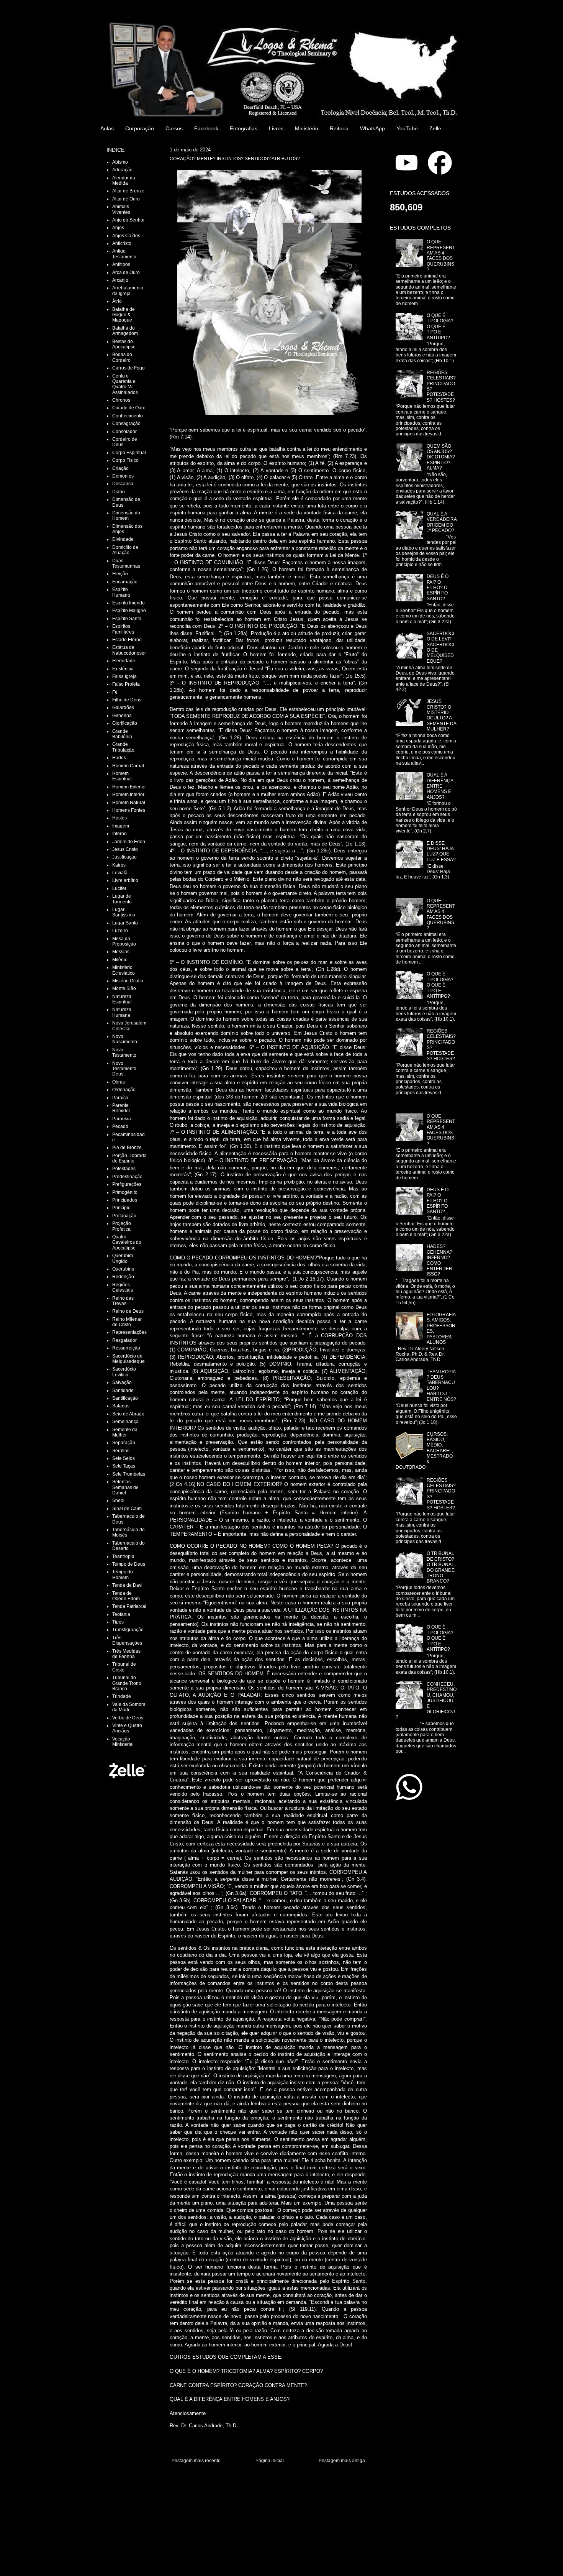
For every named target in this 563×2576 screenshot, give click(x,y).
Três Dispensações (127, 1640)
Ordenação (124, 1090)
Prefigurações (127, 1184)
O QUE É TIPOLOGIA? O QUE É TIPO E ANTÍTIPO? (440, 327)
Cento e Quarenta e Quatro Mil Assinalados (125, 384)
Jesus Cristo (125, 849)
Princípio (121, 1208)
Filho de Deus (127, 700)
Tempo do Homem (123, 1574)
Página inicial (270, 2461)
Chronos (121, 400)
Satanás (121, 1406)
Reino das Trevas (123, 1301)
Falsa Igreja (124, 676)
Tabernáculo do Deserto (128, 1546)
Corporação (140, 128)
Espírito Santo (127, 619)
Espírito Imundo (128, 603)
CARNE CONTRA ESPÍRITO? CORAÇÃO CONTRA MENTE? (238, 2385)
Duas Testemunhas (126, 563)
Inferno (119, 834)
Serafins (121, 1451)
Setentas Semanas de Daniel (125, 1487)
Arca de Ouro (126, 273)
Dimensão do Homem (126, 516)
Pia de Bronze (127, 1148)
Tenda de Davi (127, 1585)
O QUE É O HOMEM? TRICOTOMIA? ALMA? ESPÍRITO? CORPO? (246, 2371)
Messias (121, 952)
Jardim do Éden (129, 842)
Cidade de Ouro (129, 408)
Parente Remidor (121, 1108)
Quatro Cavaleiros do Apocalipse (127, 1242)
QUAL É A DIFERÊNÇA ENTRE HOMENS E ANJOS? (230, 2399)
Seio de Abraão (128, 1414)
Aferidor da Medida (124, 181)
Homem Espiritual (122, 776)
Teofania (121, 1614)
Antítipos (121, 264)
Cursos (174, 128)
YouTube (407, 128)
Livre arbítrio (125, 880)
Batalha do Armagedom (125, 331)
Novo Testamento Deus (124, 1069)
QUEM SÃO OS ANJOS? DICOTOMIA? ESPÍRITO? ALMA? (441, 457)
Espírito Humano (121, 592)
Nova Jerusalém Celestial (129, 1026)
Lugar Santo (125, 923)
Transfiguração (128, 1630)
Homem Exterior (129, 787)
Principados (125, 1200)
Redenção (123, 1277)
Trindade (122, 1696)
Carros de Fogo (128, 368)
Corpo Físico (125, 460)
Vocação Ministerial (123, 1742)
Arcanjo (120, 280)
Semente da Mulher (125, 1432)
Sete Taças (124, 1466)
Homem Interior (128, 795)
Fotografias (244, 128)
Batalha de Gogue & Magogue (124, 315)
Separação (124, 1443)
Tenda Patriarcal (129, 1606)
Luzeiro (120, 931)
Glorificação (125, 723)
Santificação (125, 1398)
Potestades (124, 1169)
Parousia (122, 1119)
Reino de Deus (128, 1311)
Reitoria (339, 128)
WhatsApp (372, 128)
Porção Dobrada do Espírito (129, 1158)
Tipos (118, 1622)
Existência (123, 669)
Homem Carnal (128, 766)
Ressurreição (126, 1348)
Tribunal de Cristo (124, 1667)
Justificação (124, 857)
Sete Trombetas (129, 1474)
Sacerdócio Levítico (124, 1372)
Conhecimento (128, 416)
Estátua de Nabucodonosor (129, 650)
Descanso (123, 484)
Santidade (123, 1391)
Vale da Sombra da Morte (129, 1707)
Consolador (124, 432)
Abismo (120, 162)
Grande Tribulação (123, 747)
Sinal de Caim (127, 1509)
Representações (129, 1332)
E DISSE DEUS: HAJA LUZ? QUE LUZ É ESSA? (441, 851)
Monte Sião (124, 988)
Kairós (119, 865)
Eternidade (124, 661)
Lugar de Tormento (122, 899)
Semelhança (125, 1422)
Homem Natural (129, 803)
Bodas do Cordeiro (122, 357)
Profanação (124, 1216)
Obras (119, 1082)
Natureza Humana (122, 1012)
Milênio (120, 960)
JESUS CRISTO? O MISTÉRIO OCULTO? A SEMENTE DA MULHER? (441, 715)
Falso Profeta (126, 684)
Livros (276, 128)
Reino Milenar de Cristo (127, 1322)
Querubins (123, 1269)
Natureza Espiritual (122, 999)
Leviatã (120, 873)
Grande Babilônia (122, 734)
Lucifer (119, 888)
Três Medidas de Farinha (126, 1654)
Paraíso (120, 1098)
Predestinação (127, 1177)
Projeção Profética (122, 1226)
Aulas (107, 128)
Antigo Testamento (124, 254)
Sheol (118, 1501)
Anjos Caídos (126, 236)
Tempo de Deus (129, 1564)
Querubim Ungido (123, 1258)
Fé (115, 692)
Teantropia (123, 1556)
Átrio (117, 301)
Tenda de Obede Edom (126, 1596)
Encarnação (125, 582)
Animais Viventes (121, 209)
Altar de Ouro (126, 199)
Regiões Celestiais (123, 1287)
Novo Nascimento (125, 1039)
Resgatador (124, 1340)
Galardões (123, 708)
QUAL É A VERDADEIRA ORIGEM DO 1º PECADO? (442, 522)
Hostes (119, 818)
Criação (120, 468)
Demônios (123, 476)
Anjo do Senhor (128, 220)
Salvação (122, 1382)
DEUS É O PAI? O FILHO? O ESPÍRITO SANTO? (438, 588)
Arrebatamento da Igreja (128, 291)
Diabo (119, 492)
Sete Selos (124, 1458)
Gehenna (122, 716)
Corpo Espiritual (129, 453)
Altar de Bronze (128, 191)
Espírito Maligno (129, 611)
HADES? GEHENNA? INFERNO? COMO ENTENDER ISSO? (439, 1260)
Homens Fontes (129, 810)
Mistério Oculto (128, 981)
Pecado (120, 1126)
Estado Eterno (127, 640)
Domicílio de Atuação (125, 550)
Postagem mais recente (196, 2461)
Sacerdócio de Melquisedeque (128, 1359)
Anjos (118, 228)
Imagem (121, 826)
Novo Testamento (124, 1052)
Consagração (126, 424)
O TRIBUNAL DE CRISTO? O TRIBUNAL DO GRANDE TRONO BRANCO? (441, 1567)
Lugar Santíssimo (124, 912)
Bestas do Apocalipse (124, 344)
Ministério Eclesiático (124, 970)
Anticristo (122, 243)
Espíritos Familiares (123, 629)
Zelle (435, 128)
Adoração (122, 170)
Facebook (206, 128)
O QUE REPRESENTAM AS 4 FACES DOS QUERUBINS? (441, 256)
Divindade (123, 539)
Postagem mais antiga (342, 2461)
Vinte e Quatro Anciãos (127, 1728)
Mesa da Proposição (124, 941)
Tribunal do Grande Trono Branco (127, 1683)
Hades (119, 758)
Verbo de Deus (128, 1718)
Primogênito (125, 1192)
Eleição (120, 574)
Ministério (307, 128)
